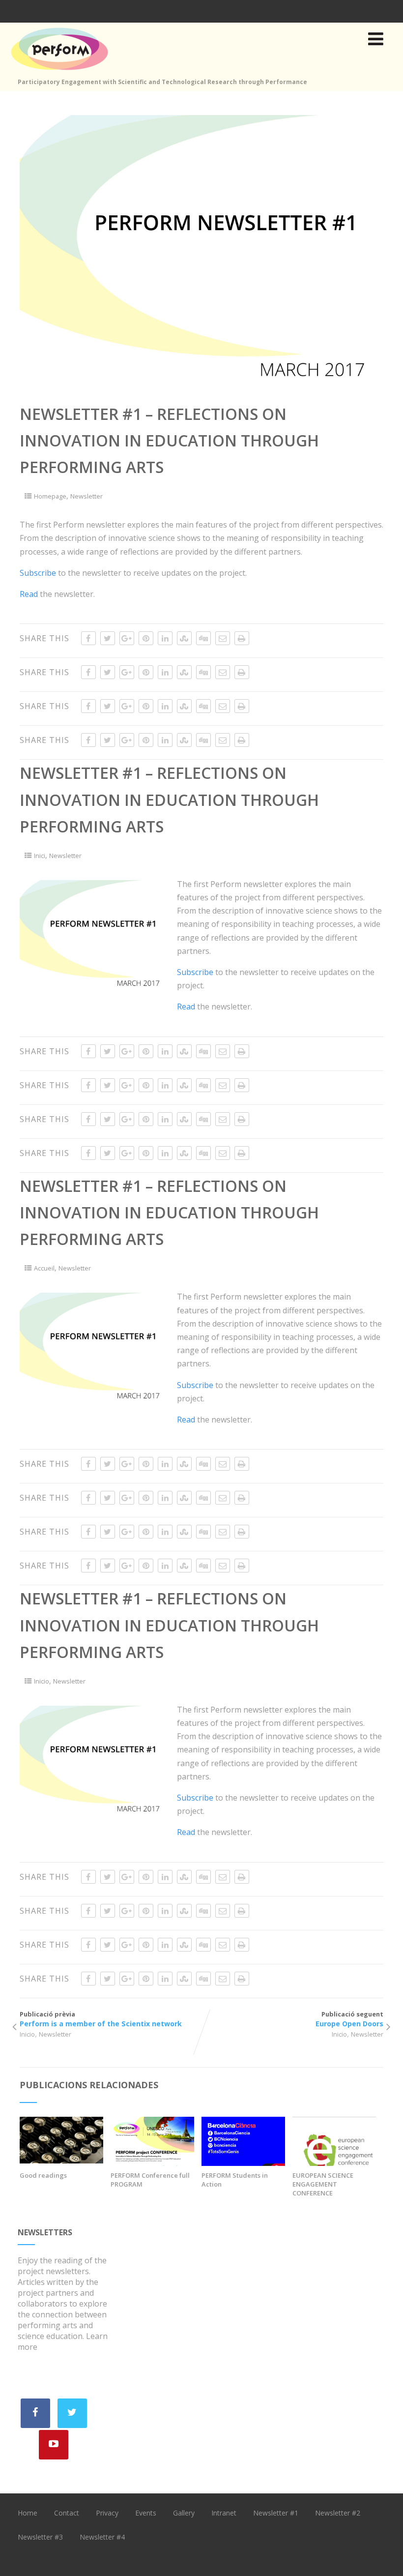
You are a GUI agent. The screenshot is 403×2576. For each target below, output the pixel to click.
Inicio (42, 1681)
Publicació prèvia (101, 2019)
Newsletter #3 (40, 2537)
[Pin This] (146, 638)
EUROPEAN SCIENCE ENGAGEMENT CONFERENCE (323, 2184)
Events (146, 2513)
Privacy (107, 2513)
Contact (67, 2513)
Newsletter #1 (276, 2513)
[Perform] (59, 72)
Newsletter (86, 496)
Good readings (43, 2175)
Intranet (224, 2513)
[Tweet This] (108, 638)
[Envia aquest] (223, 638)
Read (29, 594)
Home (28, 2513)
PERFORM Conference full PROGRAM (150, 2180)
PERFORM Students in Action (235, 2180)
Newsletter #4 (102, 2537)
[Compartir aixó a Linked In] (165, 638)
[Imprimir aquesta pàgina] (242, 638)
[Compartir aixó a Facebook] (88, 638)
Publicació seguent (349, 2019)
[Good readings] (61, 2161)
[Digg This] (203, 638)
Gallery (184, 2513)
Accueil (44, 1268)
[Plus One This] (127, 638)
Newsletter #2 (338, 2513)
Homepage (50, 496)
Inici (40, 856)
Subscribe (38, 573)
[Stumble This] (184, 638)
